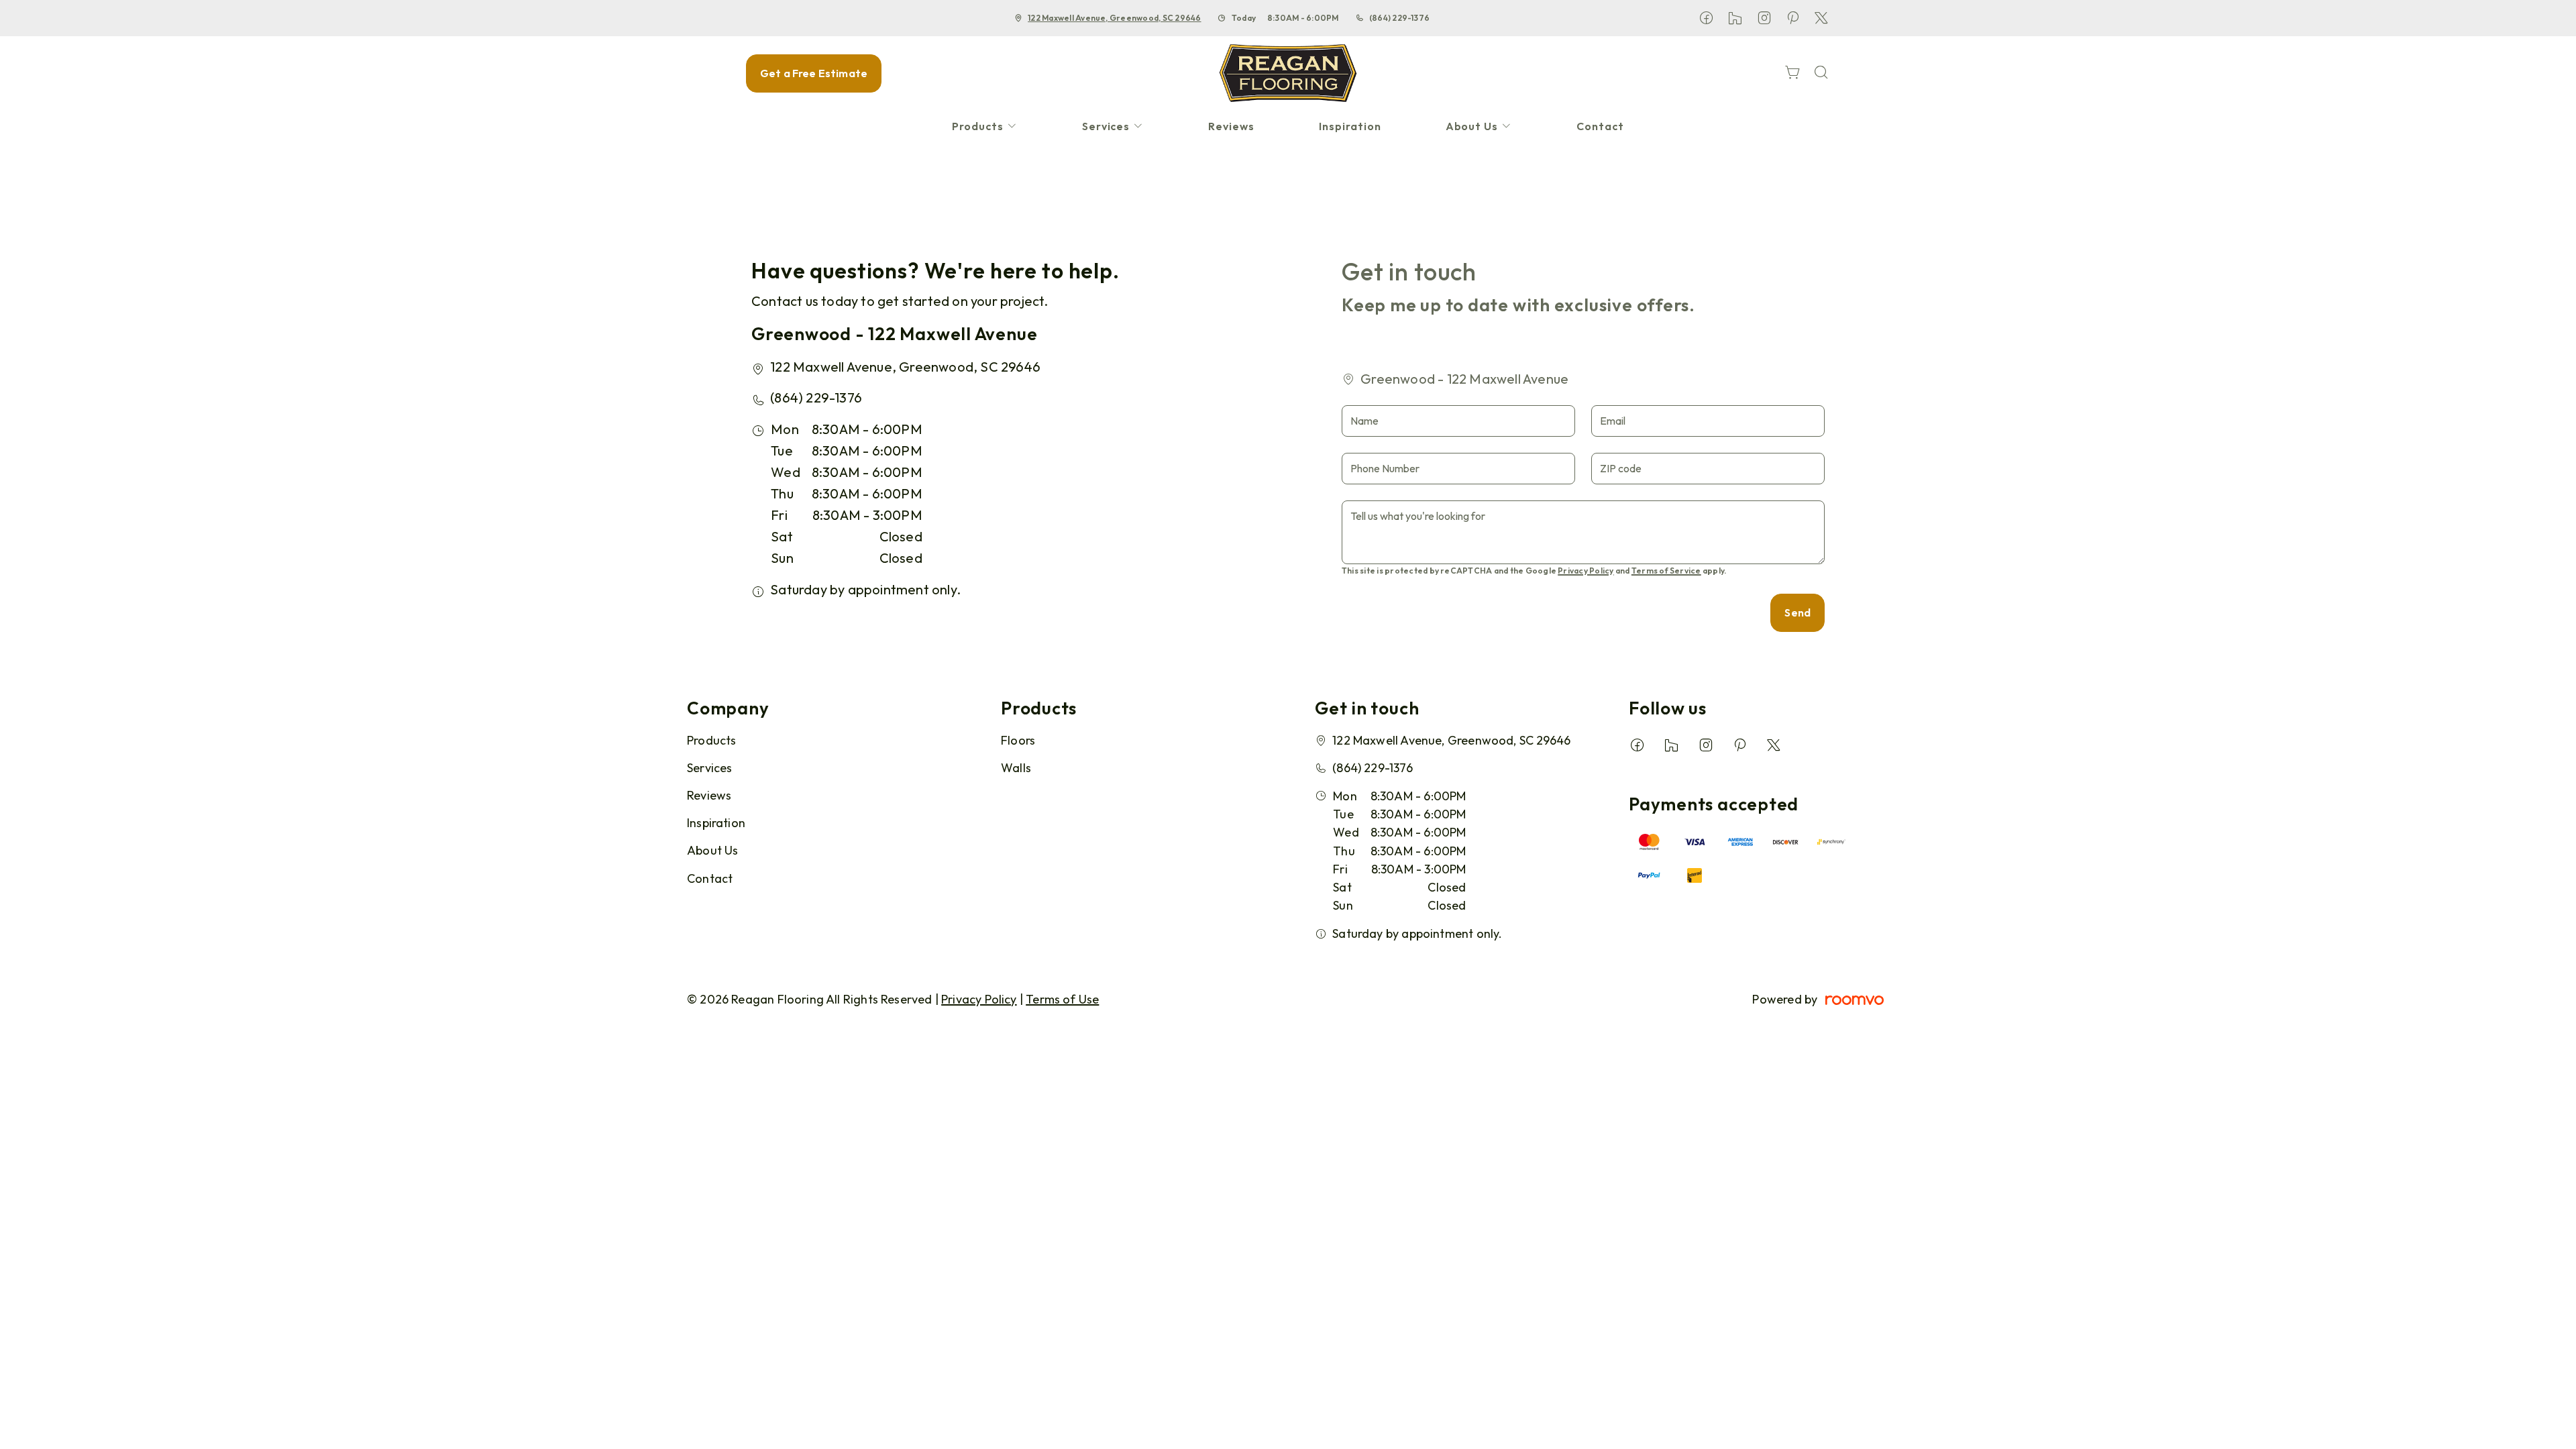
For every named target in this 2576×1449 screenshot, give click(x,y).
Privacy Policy (1586, 571)
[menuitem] (985, 126)
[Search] (1821, 73)
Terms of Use (1062, 999)
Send (1797, 612)
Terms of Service (1666, 571)
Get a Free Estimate (814, 73)
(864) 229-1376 (1399, 18)
